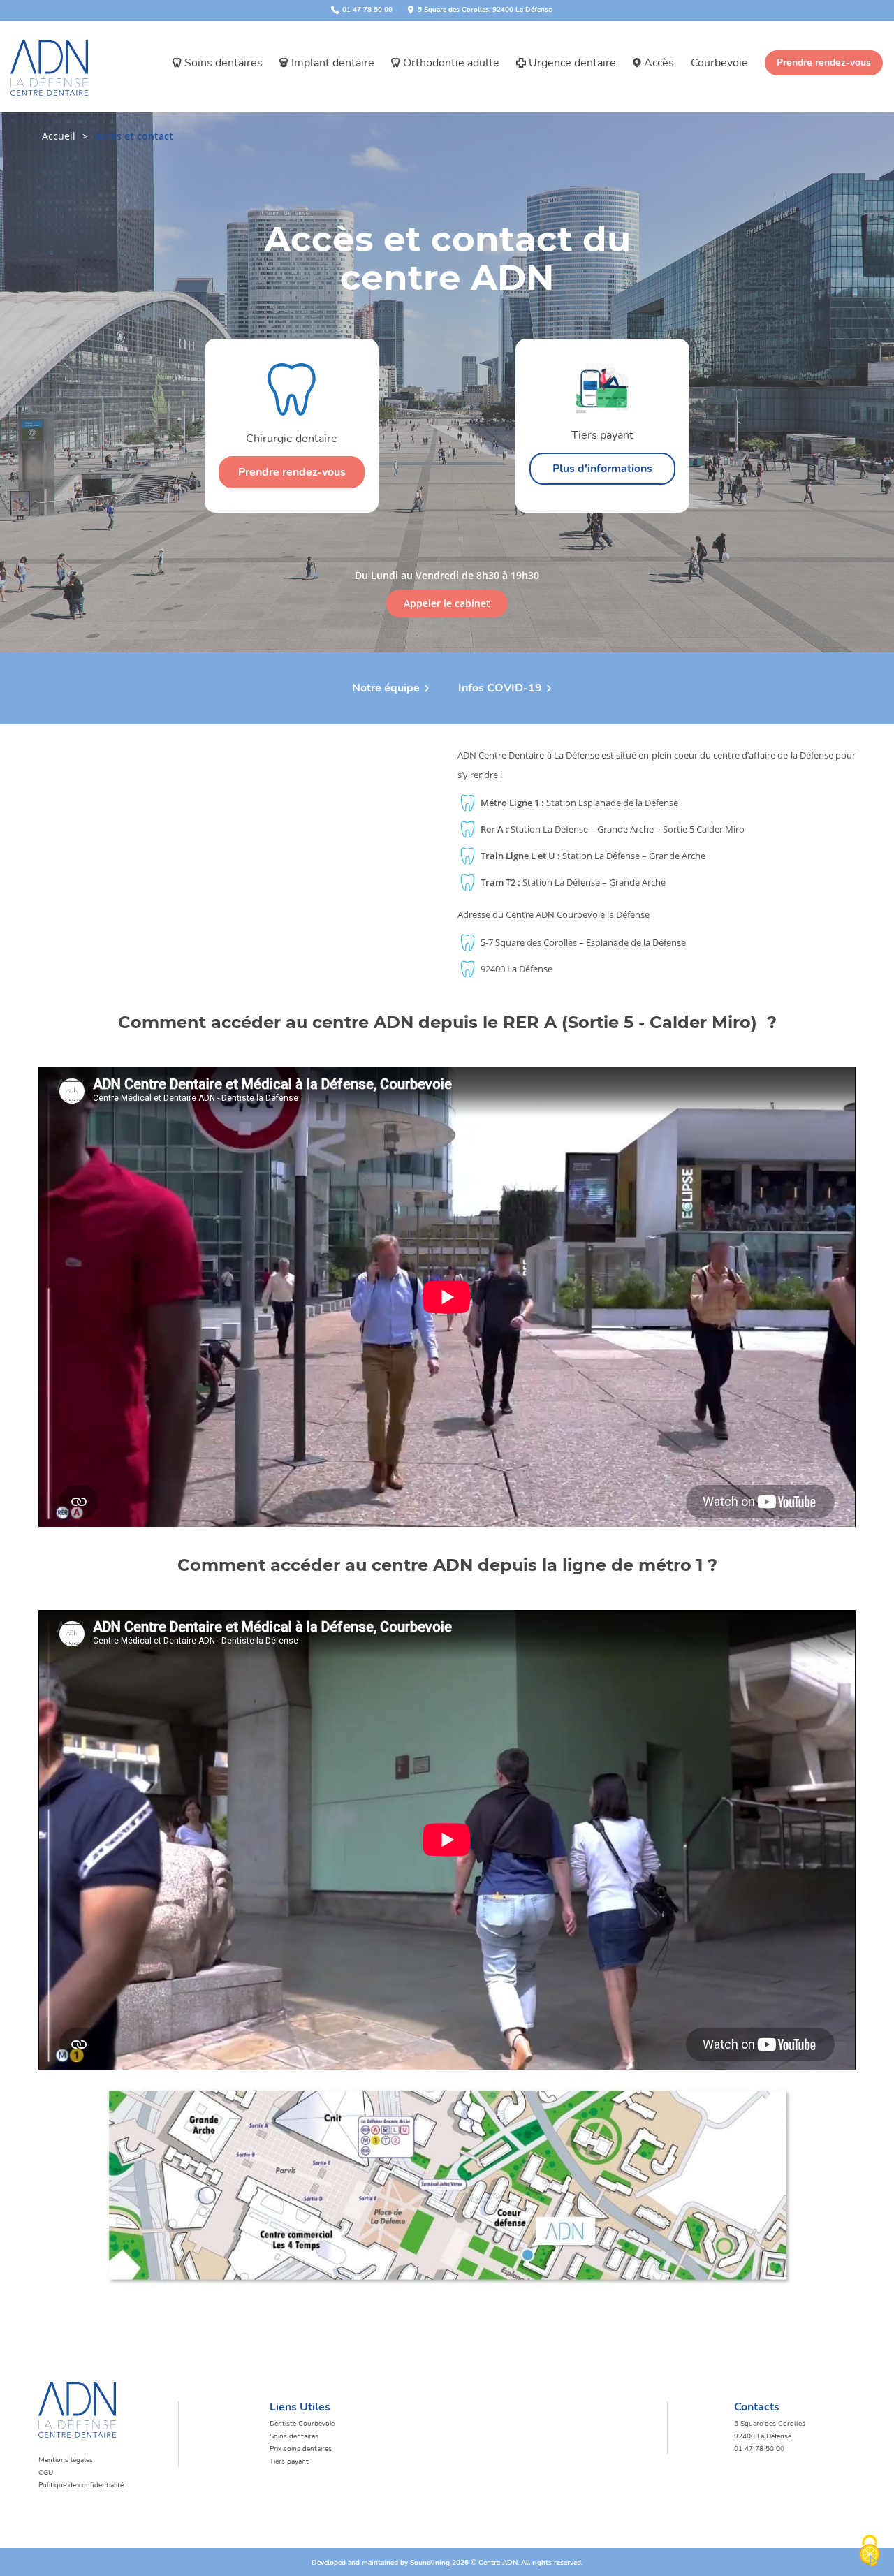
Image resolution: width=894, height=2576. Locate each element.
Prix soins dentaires (301, 2449)
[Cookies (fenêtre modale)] (870, 2552)
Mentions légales (66, 2460)
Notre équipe (386, 688)
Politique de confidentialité (81, 2485)
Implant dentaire (333, 63)
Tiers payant (289, 2461)
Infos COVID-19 (500, 688)
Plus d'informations (602, 469)
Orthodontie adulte (451, 63)
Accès (659, 63)
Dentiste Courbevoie (302, 2424)
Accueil (59, 136)
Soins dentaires (223, 63)
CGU (46, 2473)
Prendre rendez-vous (824, 63)
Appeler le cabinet (447, 603)
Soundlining (430, 2563)
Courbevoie (719, 63)
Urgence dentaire (572, 63)
